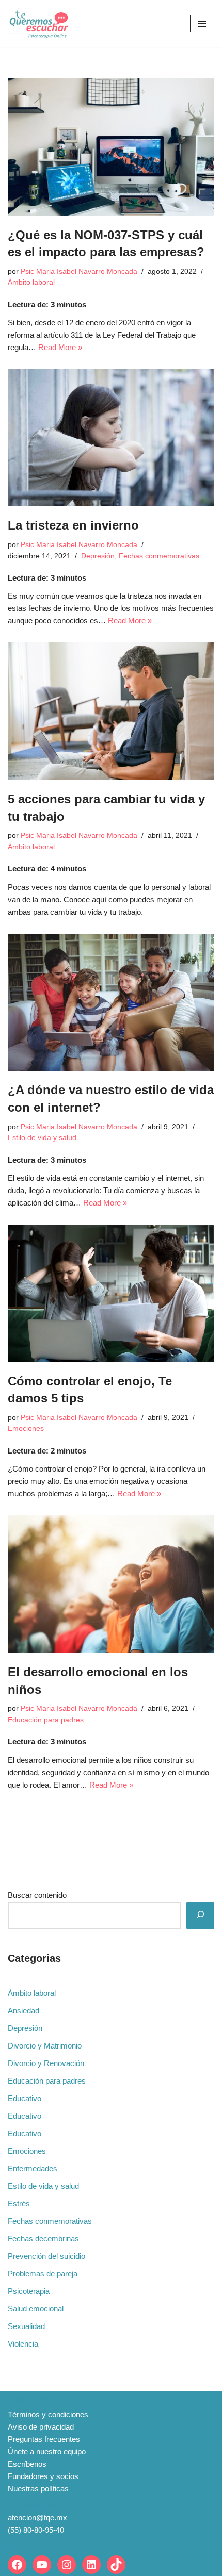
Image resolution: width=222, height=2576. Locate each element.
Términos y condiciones (48, 2414)
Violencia (23, 2344)
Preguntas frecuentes (44, 2439)
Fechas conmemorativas (159, 556)
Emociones (26, 1429)
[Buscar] (200, 1916)
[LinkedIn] (91, 2565)
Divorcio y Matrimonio (45, 2046)
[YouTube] (42, 2565)
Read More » (60, 347)
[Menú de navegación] (202, 24)
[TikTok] (116, 2565)
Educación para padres (46, 1720)
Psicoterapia (29, 2291)
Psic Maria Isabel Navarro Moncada (79, 271)
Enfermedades (33, 2168)
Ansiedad (23, 2011)
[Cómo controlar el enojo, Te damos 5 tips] (111, 1293)
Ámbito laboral (31, 282)
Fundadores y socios (43, 2476)
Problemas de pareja (43, 2274)
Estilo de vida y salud (42, 1138)
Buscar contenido (37, 1895)
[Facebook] (17, 2565)
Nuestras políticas (38, 2489)
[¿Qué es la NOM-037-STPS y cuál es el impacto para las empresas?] (111, 147)
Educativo (25, 2098)
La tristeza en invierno (73, 525)
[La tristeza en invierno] (111, 438)
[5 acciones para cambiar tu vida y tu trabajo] (111, 711)
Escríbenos (27, 2464)
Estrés (19, 2203)
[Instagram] (67, 2565)
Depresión (98, 556)
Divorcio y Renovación (46, 2063)
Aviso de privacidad (41, 2427)
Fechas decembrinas (43, 2239)
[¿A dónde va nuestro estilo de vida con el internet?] (111, 1003)
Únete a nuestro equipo (47, 2451)
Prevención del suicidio (46, 2256)
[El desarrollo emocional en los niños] (111, 1584)
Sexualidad (26, 2326)
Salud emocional (36, 2309)
